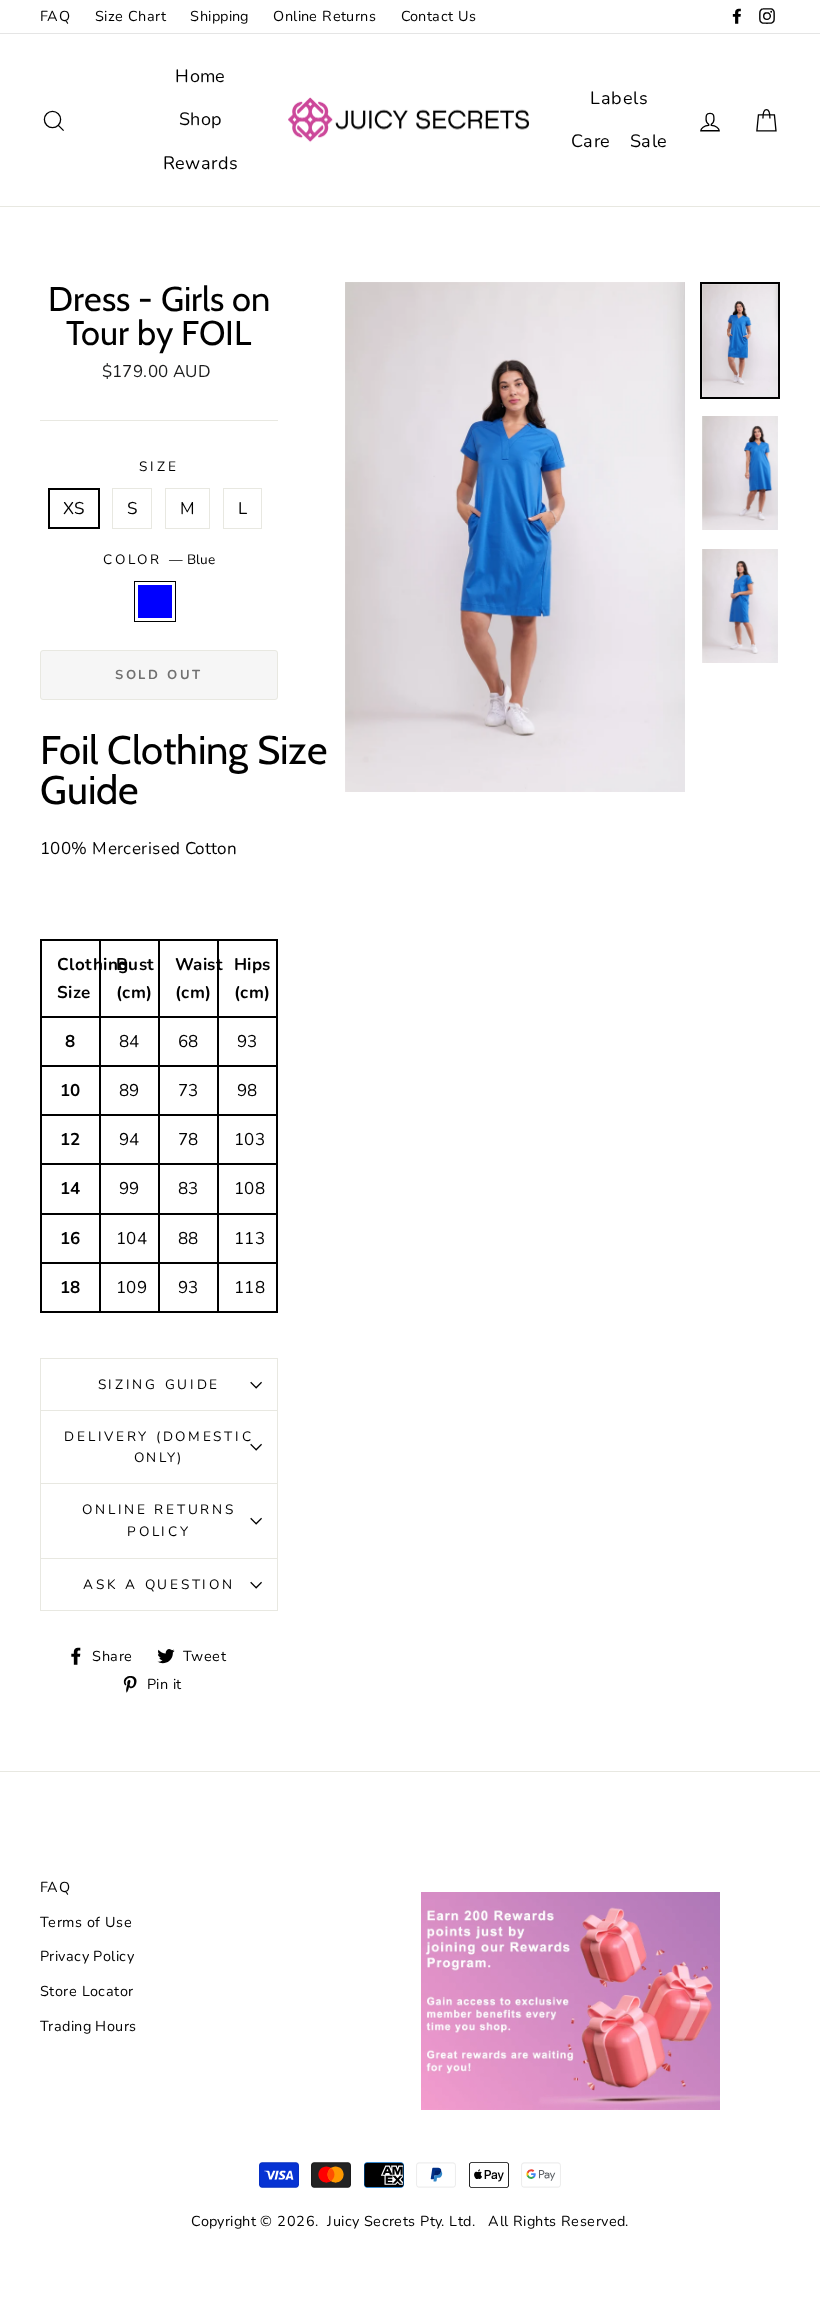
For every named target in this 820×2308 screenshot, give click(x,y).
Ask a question (158, 1584)
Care (591, 141)
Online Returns (324, 16)
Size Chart (130, 16)
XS (74, 508)
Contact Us (439, 16)
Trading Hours (88, 2026)
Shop (201, 119)
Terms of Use (86, 1922)
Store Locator (87, 1991)
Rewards (201, 163)
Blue (155, 601)
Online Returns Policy (158, 1520)
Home (200, 76)
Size (158, 466)
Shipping (219, 16)
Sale (649, 141)
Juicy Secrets (371, 2221)
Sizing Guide (159, 1384)
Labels (619, 98)
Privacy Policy (87, 1956)
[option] (515, 537)
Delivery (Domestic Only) (158, 1447)
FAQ (55, 16)
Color (158, 559)
